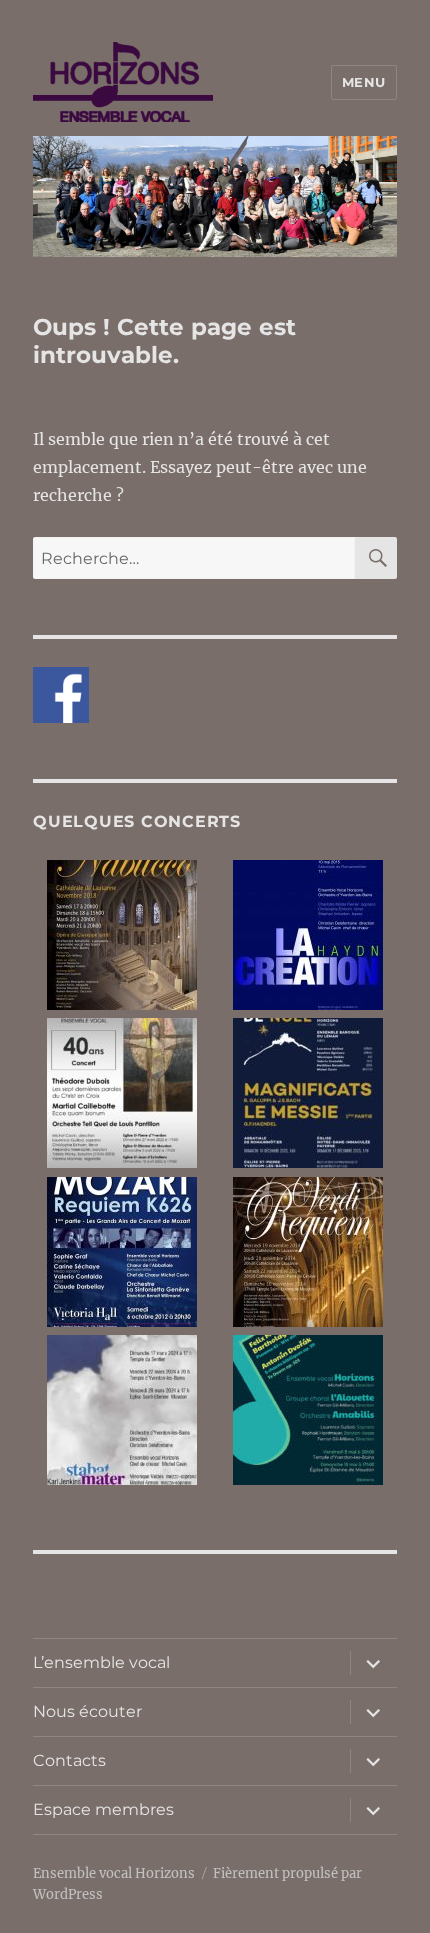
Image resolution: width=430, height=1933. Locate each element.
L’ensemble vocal (101, 1662)
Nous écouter (87, 1711)
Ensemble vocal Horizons (114, 1873)
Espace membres (103, 1809)
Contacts (69, 1760)
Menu (364, 82)
